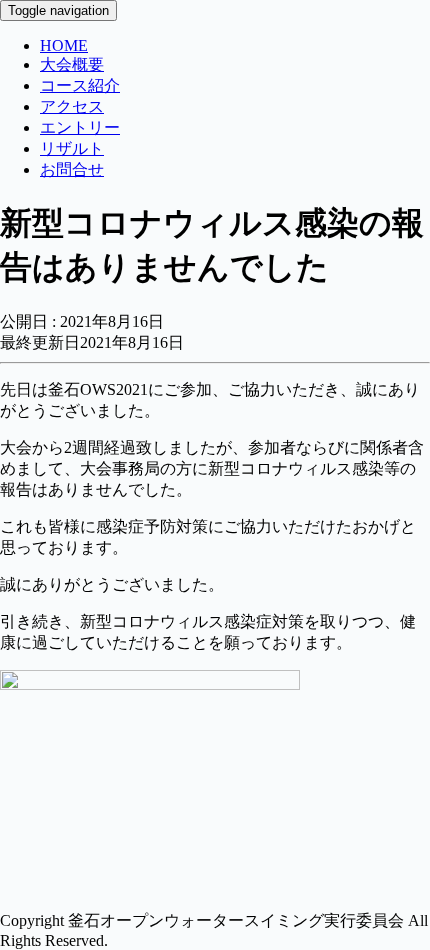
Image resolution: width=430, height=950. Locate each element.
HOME (64, 45)
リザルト (72, 148)
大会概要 (72, 64)
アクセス (72, 106)
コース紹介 (80, 85)
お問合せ (72, 169)
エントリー (80, 127)
